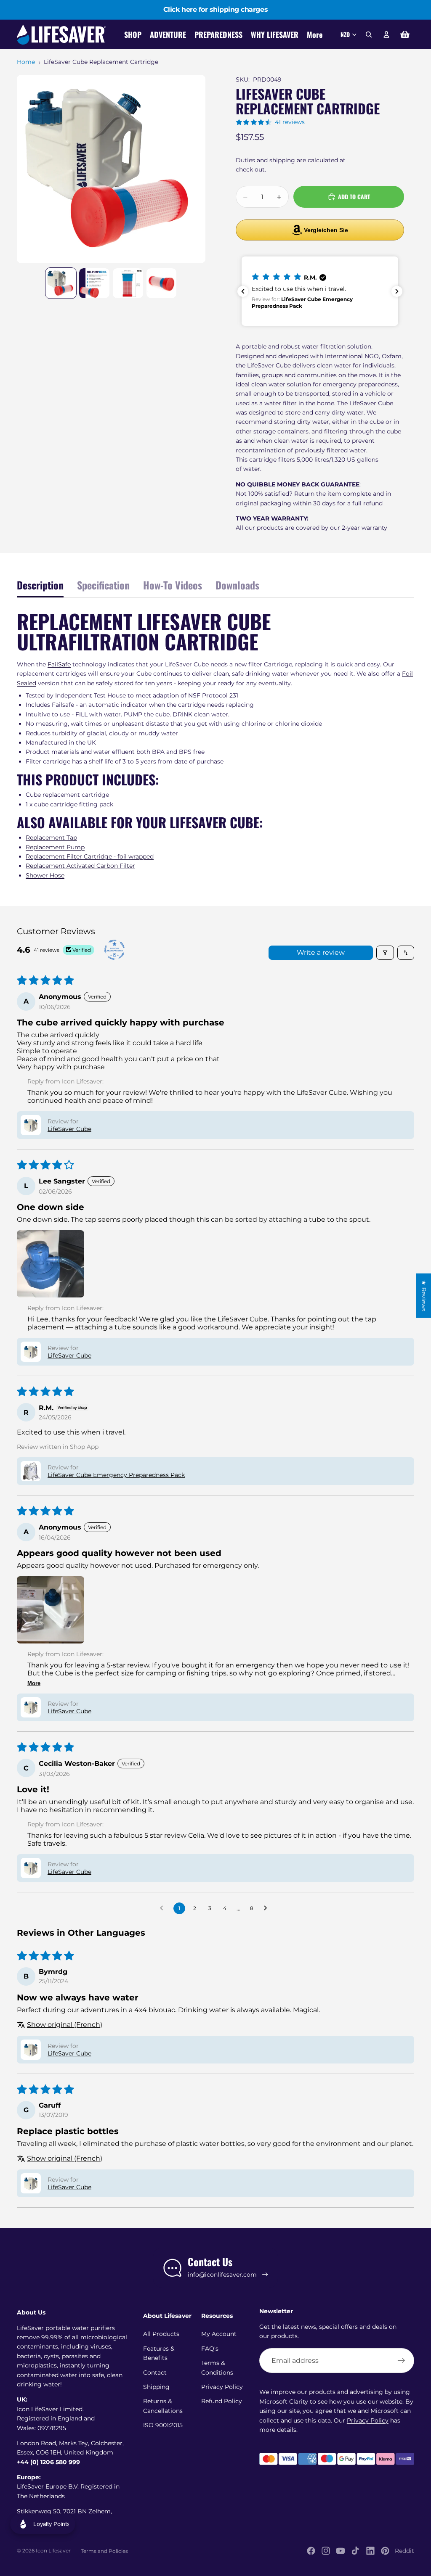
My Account (219, 2334)
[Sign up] (402, 2361)
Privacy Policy (222, 2387)
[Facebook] (311, 2551)
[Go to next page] (268, 1908)
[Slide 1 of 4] (61, 283)
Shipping (156, 2387)
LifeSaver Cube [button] (69, 1129)
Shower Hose (45, 875)
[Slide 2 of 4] (94, 283)
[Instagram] (326, 2551)
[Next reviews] (397, 291)
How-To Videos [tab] (173, 585)
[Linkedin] (370, 2551)
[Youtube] (341, 2551)
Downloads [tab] (237, 585)
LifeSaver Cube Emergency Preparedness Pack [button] (116, 1475)
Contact (155, 2373)
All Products (161, 2334)
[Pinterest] (385, 2551)
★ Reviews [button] (424, 1295)
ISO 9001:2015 (163, 2425)
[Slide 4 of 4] (162, 283)
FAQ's (210, 2349)
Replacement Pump (55, 847)
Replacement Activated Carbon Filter (80, 866)
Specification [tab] (103, 585)
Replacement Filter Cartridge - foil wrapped (90, 856)
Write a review (321, 952)
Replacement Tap (51, 838)
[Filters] (385, 953)
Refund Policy (222, 2401)
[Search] (369, 34)
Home (26, 62)
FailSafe (59, 664)
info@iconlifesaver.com (222, 2275)
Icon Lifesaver (53, 2551)
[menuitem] (315, 35)
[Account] (386, 34)
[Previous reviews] (243, 291)
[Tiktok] (355, 2551)
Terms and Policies (104, 2551)
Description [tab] (40, 585)
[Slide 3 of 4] (128, 283)
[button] (320, 291)
